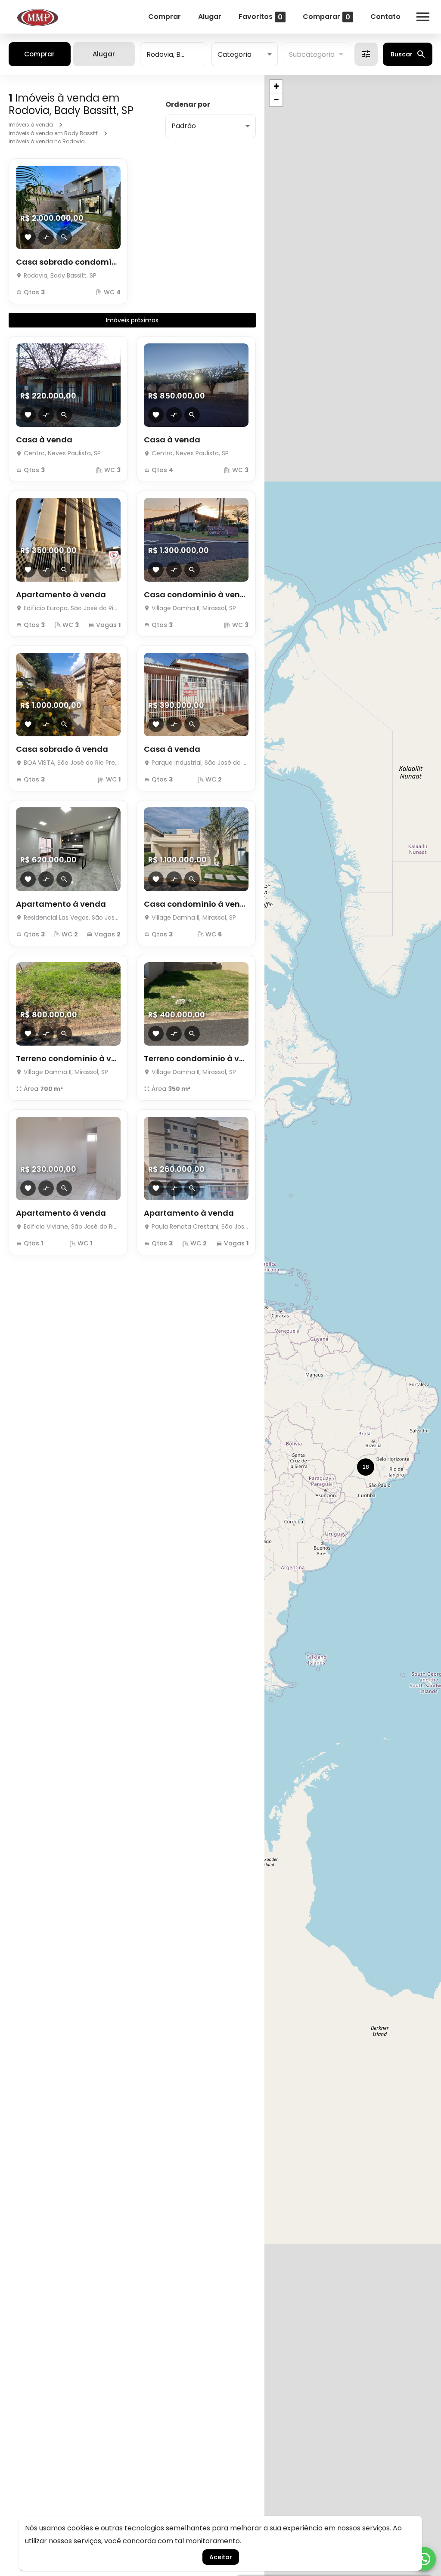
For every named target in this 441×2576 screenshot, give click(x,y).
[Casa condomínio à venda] (196, 540)
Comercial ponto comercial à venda (196, 1522)
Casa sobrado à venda (62, 749)
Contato (385, 17)
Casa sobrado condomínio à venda (68, 262)
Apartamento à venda (61, 595)
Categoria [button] (234, 54)
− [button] (276, 100)
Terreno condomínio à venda (68, 1058)
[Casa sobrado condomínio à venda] (68, 207)
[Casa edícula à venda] (68, 1622)
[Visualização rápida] (64, 237)
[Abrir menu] (423, 17)
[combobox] (173, 54)
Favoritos (261, 17)
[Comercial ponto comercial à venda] (196, 1468)
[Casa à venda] (68, 385)
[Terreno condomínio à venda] (68, 1004)
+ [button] (276, 86)
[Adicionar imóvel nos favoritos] (28, 237)
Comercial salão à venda (67, 1986)
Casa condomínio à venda (196, 595)
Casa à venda (44, 440)
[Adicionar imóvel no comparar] (46, 237)
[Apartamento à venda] (68, 540)
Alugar (210, 17)
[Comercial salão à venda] (68, 1932)
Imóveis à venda (31, 125)
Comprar (165, 17)
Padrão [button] (184, 126)
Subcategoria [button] (312, 54)
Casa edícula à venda (60, 1677)
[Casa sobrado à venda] (68, 695)
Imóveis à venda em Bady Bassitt (53, 133)
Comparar (326, 17)
